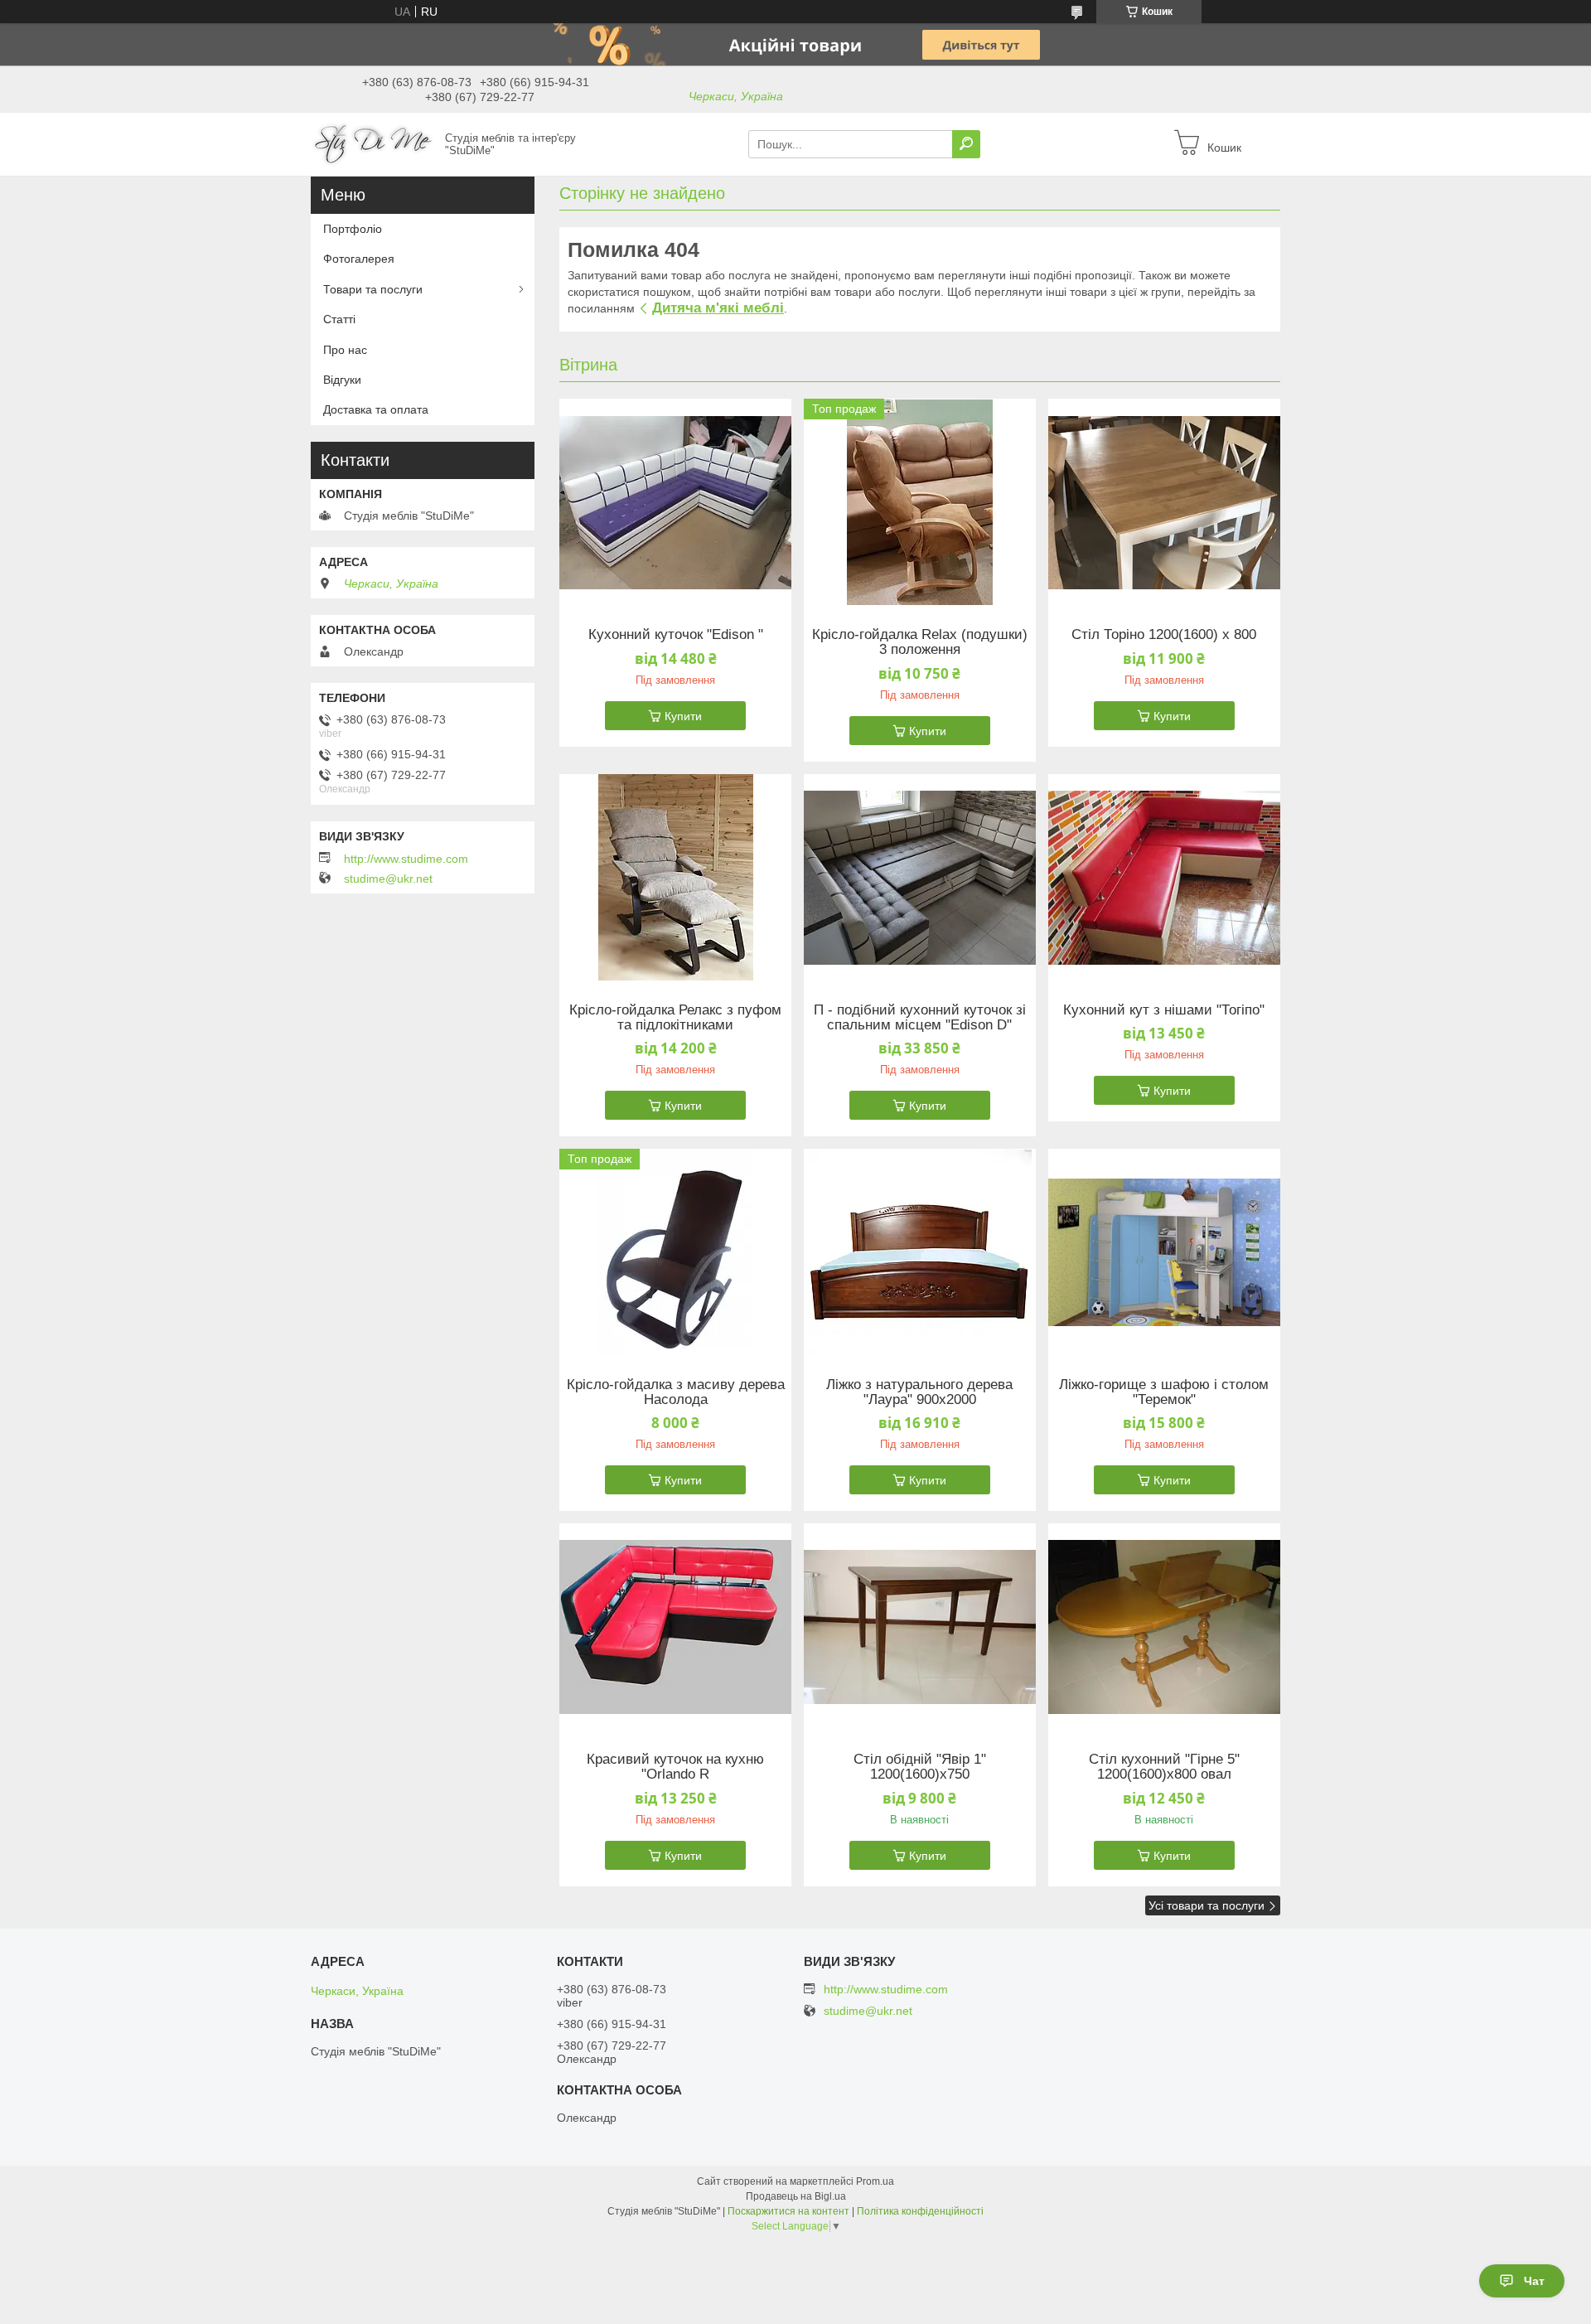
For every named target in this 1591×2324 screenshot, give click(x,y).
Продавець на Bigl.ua (796, 2196)
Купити (683, 716)
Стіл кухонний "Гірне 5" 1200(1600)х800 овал (1164, 1767)
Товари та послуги (373, 289)
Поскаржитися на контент (788, 2211)
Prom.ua (875, 2181)
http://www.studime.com (406, 859)
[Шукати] (966, 144)
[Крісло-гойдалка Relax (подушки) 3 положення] (920, 502)
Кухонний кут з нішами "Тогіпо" (1164, 1010)
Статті (339, 319)
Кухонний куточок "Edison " (676, 635)
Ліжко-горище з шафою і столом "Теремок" (1164, 1392)
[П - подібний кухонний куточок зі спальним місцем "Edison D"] (920, 878)
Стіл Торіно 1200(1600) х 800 (1164, 635)
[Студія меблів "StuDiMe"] (373, 143)
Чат (1534, 2281)
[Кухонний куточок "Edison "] (675, 502)
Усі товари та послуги (1207, 1905)
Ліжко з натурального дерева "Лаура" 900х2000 (919, 1392)
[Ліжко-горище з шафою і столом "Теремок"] (1164, 1252)
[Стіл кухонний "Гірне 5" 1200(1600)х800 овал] (1164, 1627)
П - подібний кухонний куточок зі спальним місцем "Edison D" (920, 1018)
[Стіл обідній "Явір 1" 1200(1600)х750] (920, 1627)
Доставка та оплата (376, 409)
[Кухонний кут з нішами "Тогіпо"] (1164, 878)
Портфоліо (353, 229)
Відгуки (342, 380)
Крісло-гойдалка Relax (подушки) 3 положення (920, 642)
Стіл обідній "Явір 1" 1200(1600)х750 (920, 1767)
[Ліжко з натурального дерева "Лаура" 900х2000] (920, 1252)
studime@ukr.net (388, 879)
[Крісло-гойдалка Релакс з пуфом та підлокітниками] (675, 878)
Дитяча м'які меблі (718, 308)
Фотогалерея (359, 259)
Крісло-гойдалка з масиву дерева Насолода (676, 1392)
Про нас (345, 350)
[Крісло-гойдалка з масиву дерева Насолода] (675, 1252)
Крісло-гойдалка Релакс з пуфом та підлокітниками (675, 1018)
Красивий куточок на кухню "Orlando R (675, 1767)
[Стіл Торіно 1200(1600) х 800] (1164, 502)
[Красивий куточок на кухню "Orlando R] (675, 1627)
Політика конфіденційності (920, 2211)
